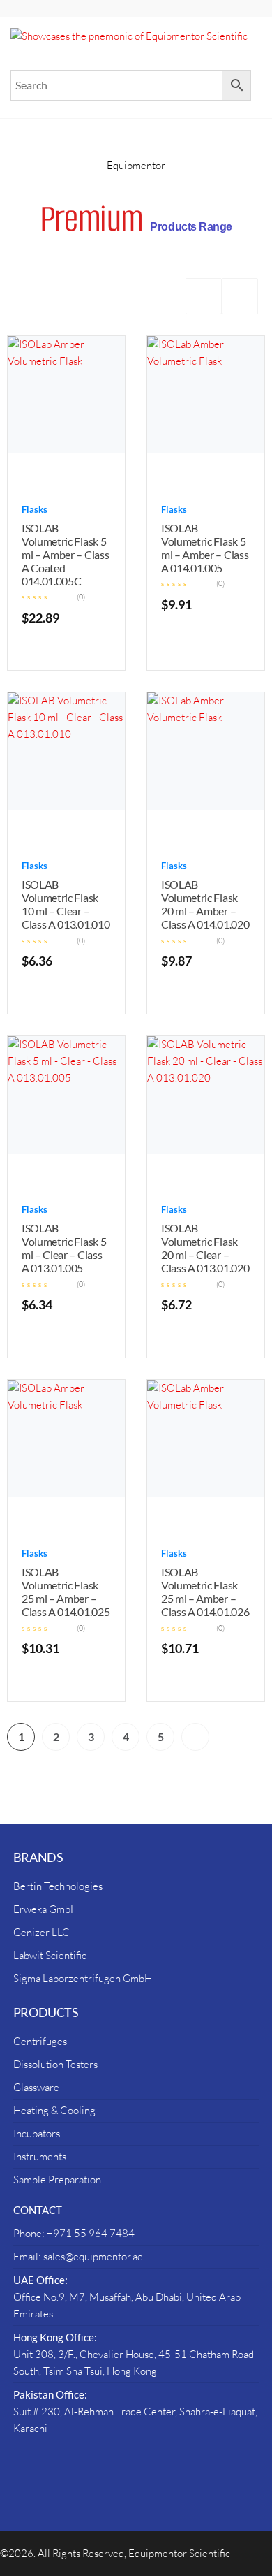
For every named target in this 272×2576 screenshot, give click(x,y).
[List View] (240, 296)
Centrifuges (40, 2041)
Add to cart (81, 474)
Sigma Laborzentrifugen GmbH (83, 1978)
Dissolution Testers (55, 2064)
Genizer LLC (41, 1932)
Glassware (36, 2087)
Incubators (37, 2133)
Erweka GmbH (46, 1909)
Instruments (40, 2156)
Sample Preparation (57, 2180)
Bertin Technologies (58, 1886)
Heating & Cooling (54, 2110)
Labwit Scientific (50, 1955)
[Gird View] (204, 296)
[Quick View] (52, 474)
